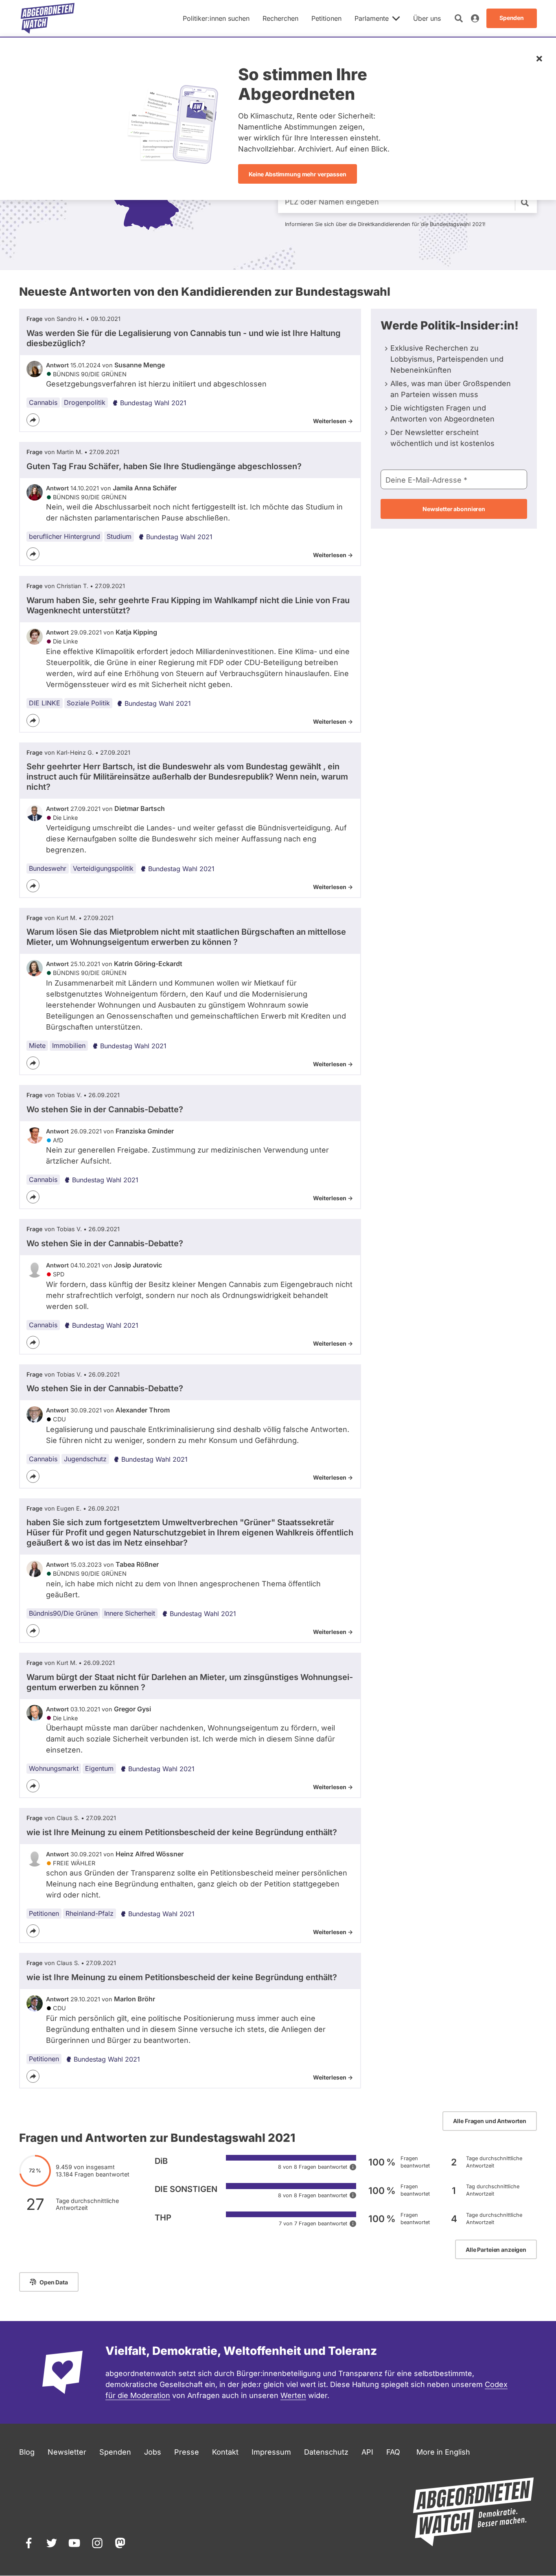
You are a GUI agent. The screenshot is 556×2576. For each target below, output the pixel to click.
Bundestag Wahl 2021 (153, 403)
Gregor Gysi (132, 1709)
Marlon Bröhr (135, 1999)
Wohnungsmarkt (54, 1768)
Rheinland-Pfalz (90, 1913)
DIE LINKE (45, 703)
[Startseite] (48, 18)
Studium (119, 536)
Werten (293, 2395)
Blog (27, 2452)
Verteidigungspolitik (103, 868)
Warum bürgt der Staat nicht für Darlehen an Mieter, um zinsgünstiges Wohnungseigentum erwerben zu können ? (190, 1682)
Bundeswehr (48, 868)
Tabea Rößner (137, 1564)
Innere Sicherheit (130, 1613)
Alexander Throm (143, 1410)
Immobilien (69, 1045)
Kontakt (225, 2452)
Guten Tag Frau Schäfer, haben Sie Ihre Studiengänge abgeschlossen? (164, 466)
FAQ (393, 2452)
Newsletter (67, 2452)
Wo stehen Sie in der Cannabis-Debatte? (105, 1109)
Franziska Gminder (145, 1131)
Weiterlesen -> (333, 421)
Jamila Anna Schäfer (145, 488)
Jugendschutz (85, 1459)
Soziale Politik (88, 703)
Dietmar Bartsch (140, 808)
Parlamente (372, 18)
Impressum (271, 2452)
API (367, 2452)
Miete (37, 1045)
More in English (443, 2452)
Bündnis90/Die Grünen (63, 1613)
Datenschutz (326, 2452)
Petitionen (44, 1913)
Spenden (115, 2452)
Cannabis (43, 402)
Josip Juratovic (138, 1265)
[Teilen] (33, 420)
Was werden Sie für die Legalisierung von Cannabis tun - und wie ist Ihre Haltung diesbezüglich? (184, 338)
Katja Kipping (136, 632)
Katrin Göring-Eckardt (148, 964)
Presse (187, 2452)
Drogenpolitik (85, 402)
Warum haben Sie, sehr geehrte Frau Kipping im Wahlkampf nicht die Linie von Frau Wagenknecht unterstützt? (188, 605)
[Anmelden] (475, 18)
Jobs (153, 2452)
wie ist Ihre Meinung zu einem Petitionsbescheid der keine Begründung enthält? (182, 1832)
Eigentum (99, 1768)
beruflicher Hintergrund (65, 536)
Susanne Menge (140, 365)
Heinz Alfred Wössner (150, 1854)
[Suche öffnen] (459, 18)
